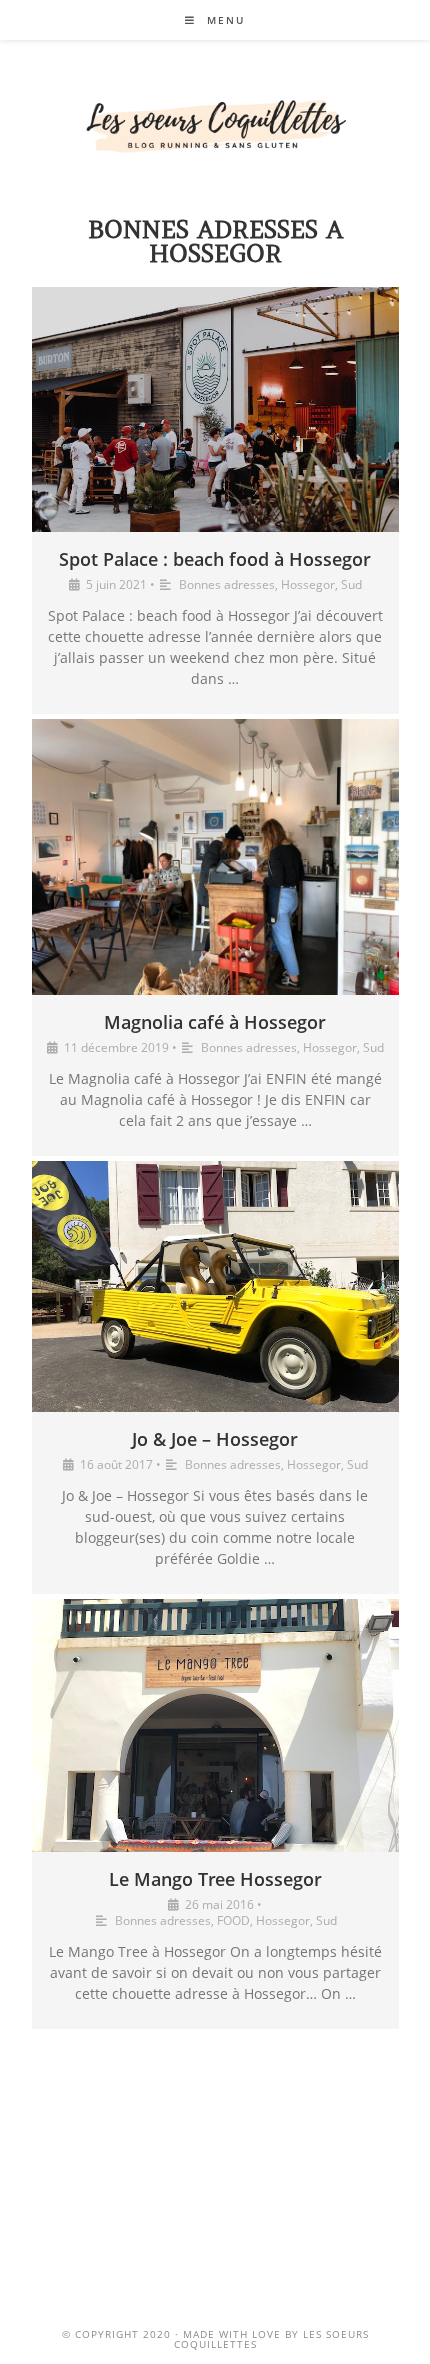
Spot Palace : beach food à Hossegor (215, 559)
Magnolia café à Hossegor (215, 1022)
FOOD (233, 1920)
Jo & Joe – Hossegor (215, 1439)
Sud (351, 584)
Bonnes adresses (227, 584)
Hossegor (308, 584)
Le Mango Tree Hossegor (215, 1879)
